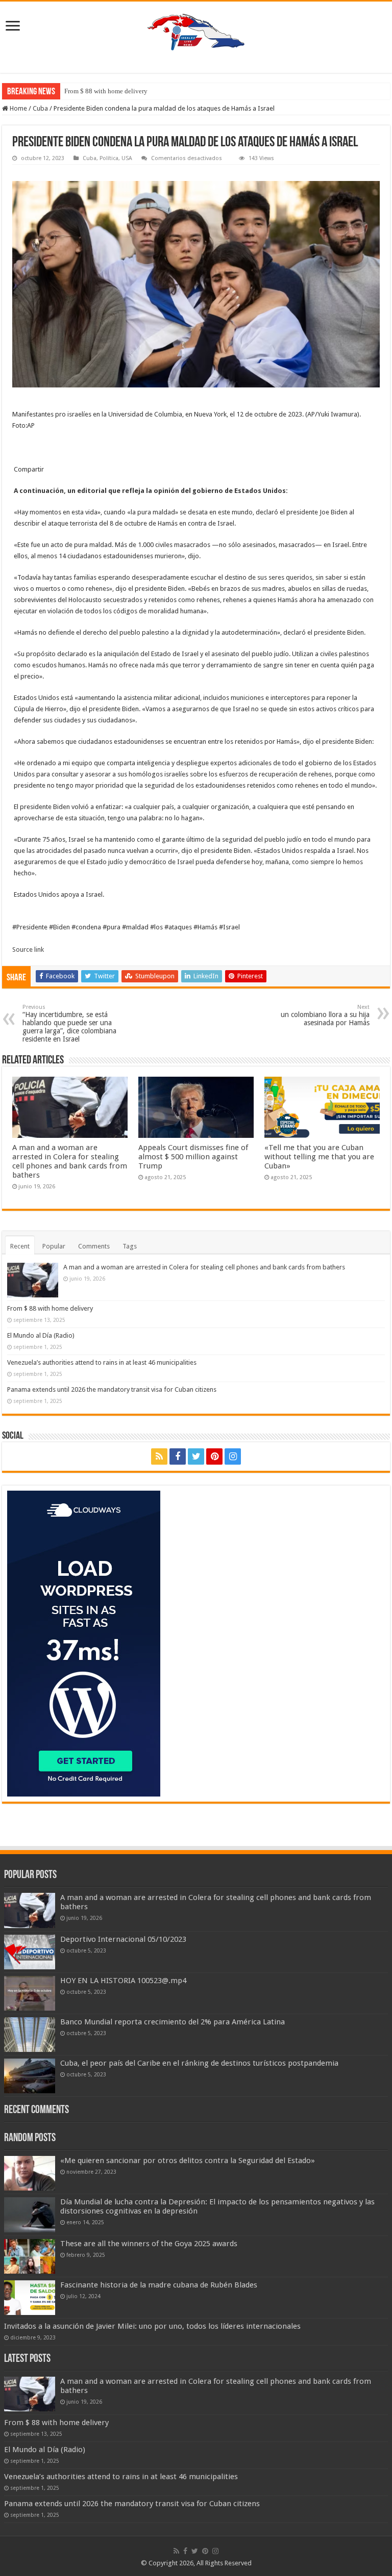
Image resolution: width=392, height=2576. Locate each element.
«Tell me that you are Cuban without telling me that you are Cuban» (319, 1157)
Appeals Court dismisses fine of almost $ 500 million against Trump (193, 1157)
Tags (130, 1246)
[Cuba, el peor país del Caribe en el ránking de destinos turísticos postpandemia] (30, 2076)
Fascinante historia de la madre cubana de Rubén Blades (159, 2285)
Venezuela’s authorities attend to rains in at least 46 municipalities (102, 1362)
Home (18, 108)
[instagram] (233, 1456)
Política (109, 158)
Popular (54, 1246)
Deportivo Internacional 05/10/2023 (123, 1939)
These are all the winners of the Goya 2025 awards (149, 2244)
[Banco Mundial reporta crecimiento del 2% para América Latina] (30, 2035)
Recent (20, 1246)
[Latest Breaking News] (196, 30)
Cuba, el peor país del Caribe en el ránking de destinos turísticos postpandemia (199, 2063)
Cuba (40, 108)
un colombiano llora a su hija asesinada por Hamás (325, 1015)
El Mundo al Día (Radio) (41, 1335)
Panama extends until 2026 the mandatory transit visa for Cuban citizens (112, 1389)
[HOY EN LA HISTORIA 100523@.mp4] (30, 1993)
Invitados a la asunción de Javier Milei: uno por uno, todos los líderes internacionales (152, 2326)
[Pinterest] (214, 1456)
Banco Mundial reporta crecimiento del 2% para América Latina (173, 2022)
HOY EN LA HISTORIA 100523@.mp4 (123, 1981)
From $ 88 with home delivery (106, 91)
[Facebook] (178, 1456)
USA (127, 158)
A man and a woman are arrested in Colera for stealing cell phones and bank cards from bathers (70, 1161)
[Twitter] (196, 1456)
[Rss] (159, 1456)
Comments (94, 1246)
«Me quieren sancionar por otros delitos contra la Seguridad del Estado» (188, 2161)
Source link (28, 949)
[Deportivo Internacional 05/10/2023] (30, 1952)
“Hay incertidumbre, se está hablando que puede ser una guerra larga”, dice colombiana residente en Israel (69, 1023)
